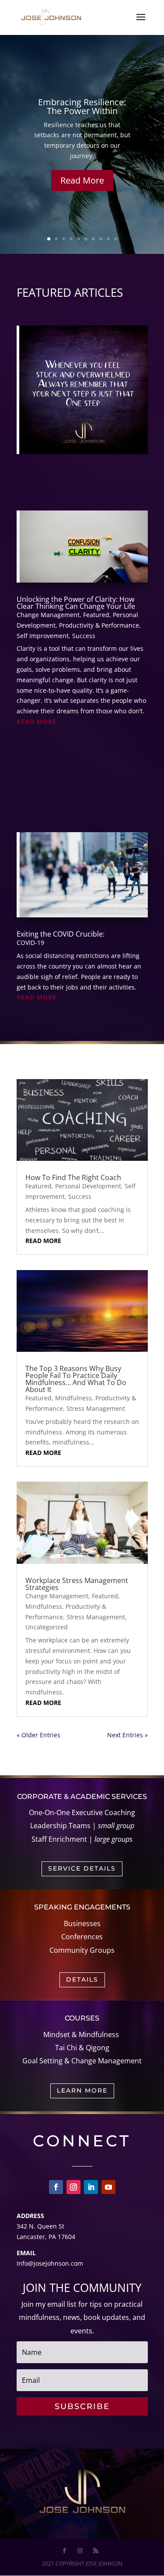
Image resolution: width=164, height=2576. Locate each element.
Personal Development (88, 1186)
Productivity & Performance (99, 625)
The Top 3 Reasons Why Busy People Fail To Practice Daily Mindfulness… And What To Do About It (76, 1379)
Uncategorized (47, 1627)
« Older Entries (38, 750)
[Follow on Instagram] (73, 2187)
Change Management (48, 615)
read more (37, 721)
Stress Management (96, 1408)
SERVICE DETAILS (82, 1868)
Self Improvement (43, 636)
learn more (82, 2090)
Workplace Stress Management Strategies (77, 1584)
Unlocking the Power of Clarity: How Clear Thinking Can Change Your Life (76, 603)
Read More (82, 180)
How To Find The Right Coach (73, 1177)
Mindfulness (73, 1398)
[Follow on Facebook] (56, 2187)
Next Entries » (127, 750)
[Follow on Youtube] (108, 2187)
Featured (96, 615)
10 (116, 239)
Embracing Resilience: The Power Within (82, 106)
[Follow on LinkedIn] (91, 2187)
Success (84, 636)
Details (82, 1979)
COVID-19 (30, 943)
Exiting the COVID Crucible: (61, 934)
